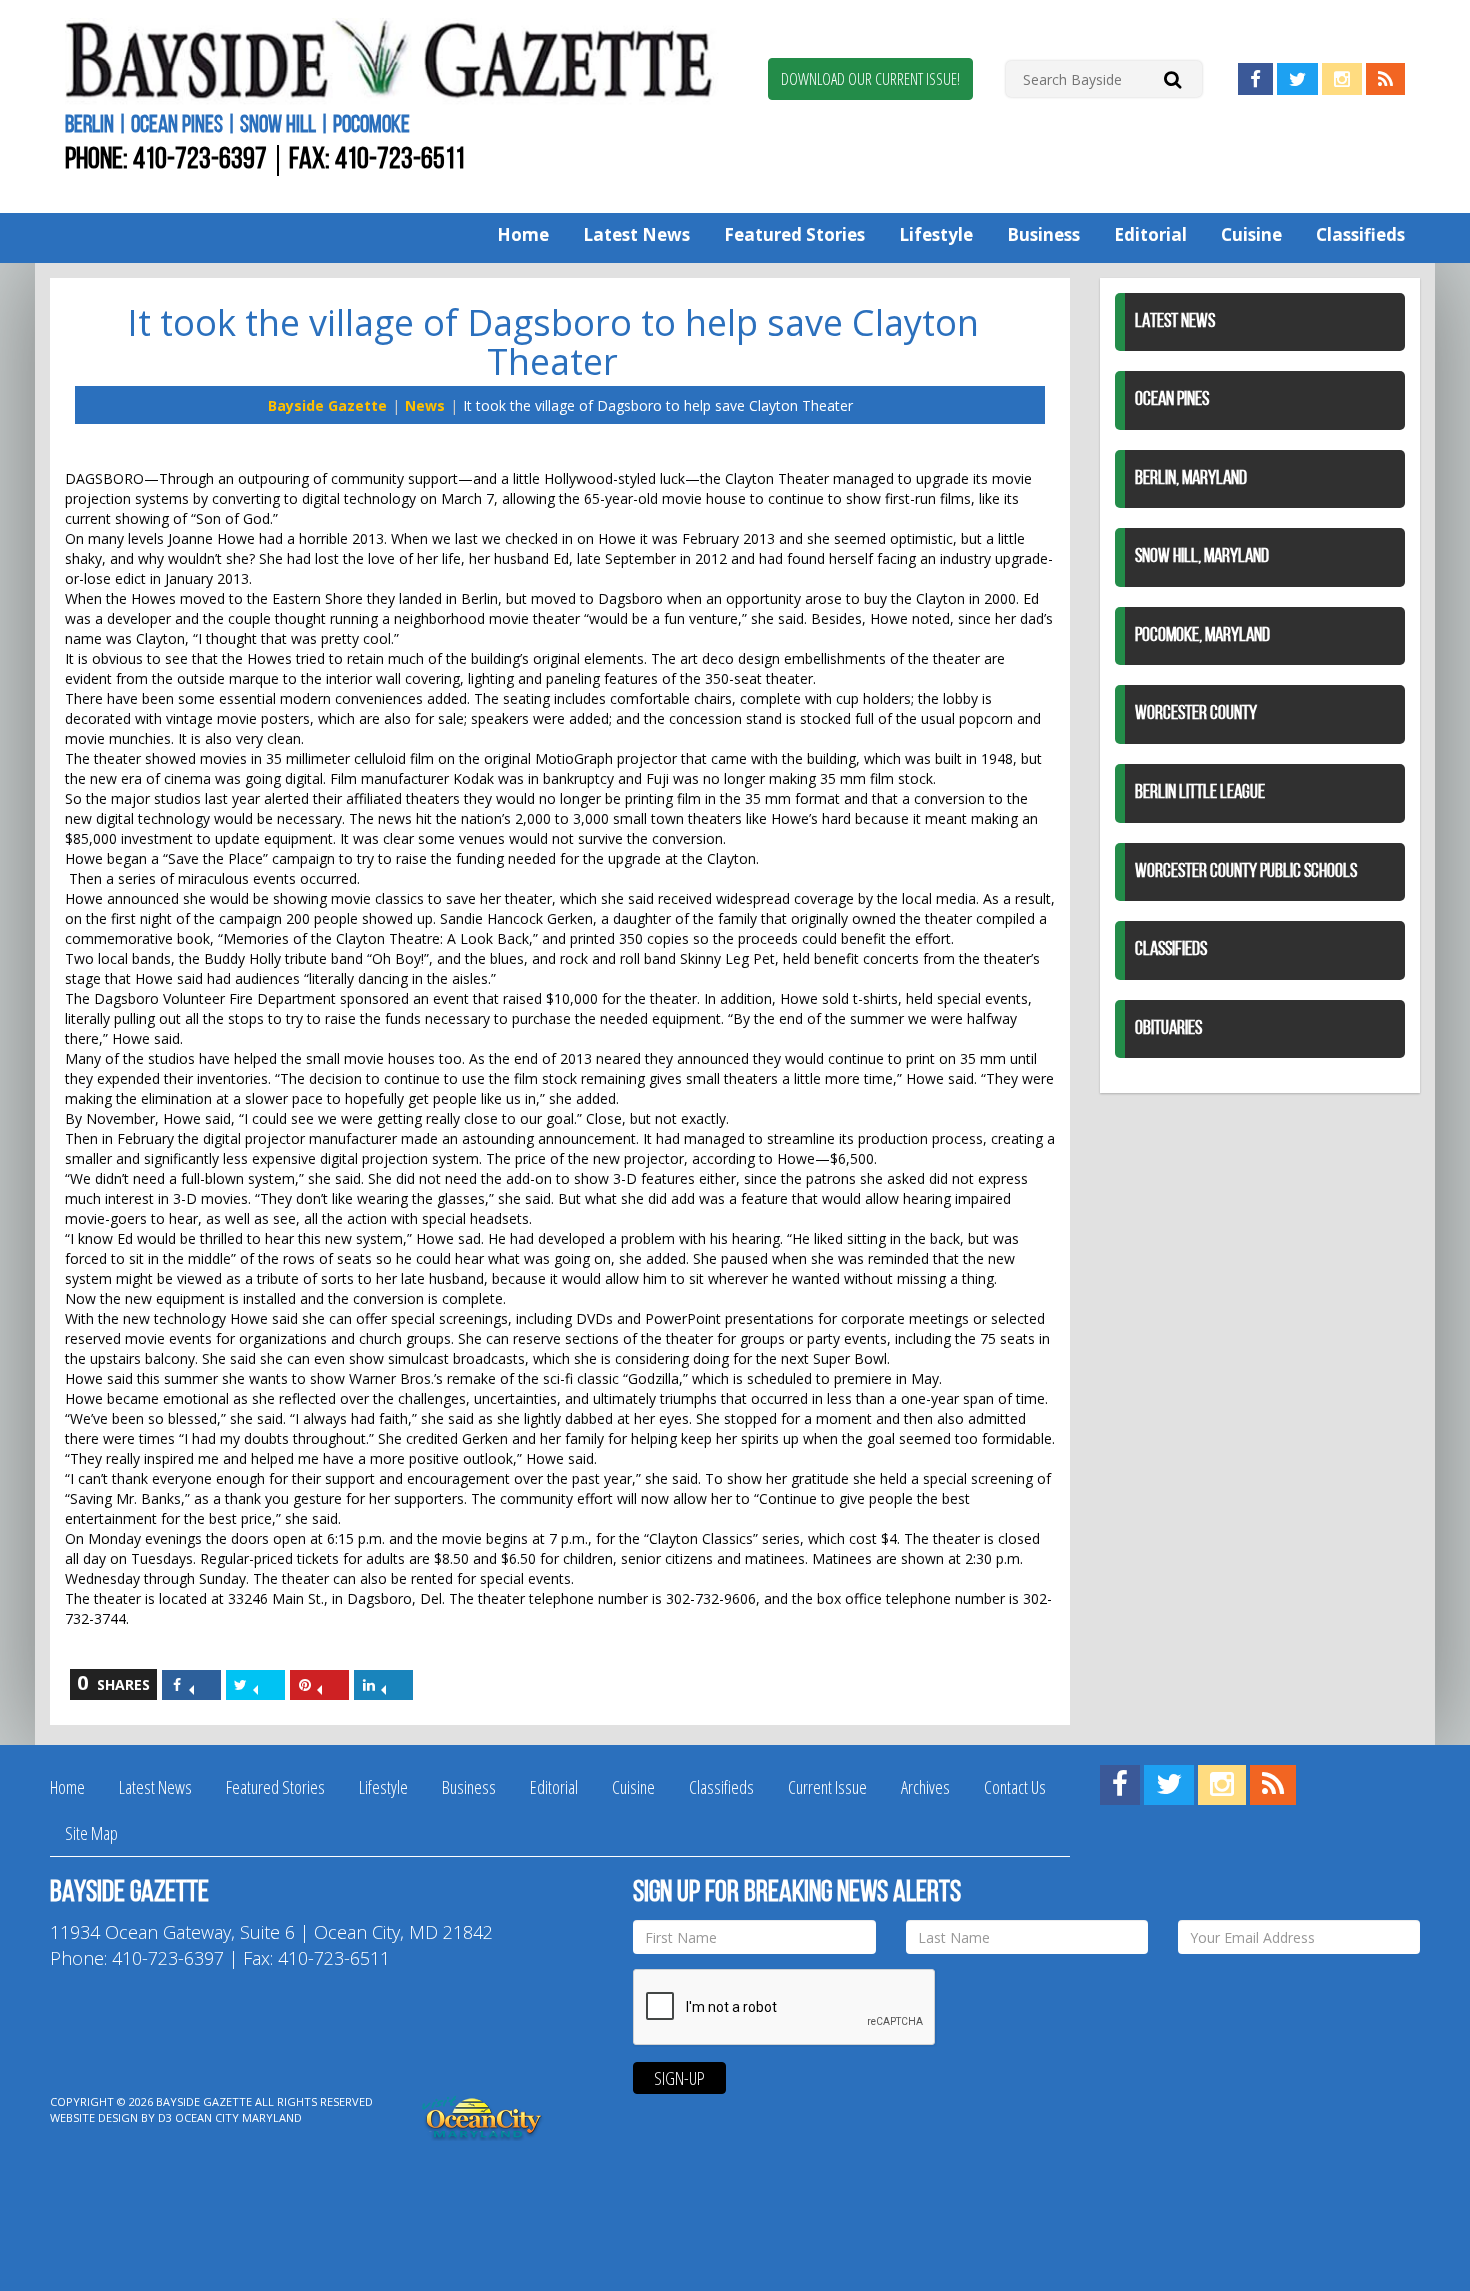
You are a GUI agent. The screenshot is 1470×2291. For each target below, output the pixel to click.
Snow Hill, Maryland (1202, 557)
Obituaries (1168, 1029)
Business (1043, 234)
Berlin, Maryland (1191, 479)
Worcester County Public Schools (1246, 872)
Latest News (636, 234)
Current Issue (827, 1787)
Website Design (94, 2117)
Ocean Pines (1172, 400)
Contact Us (1015, 1787)
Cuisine (1251, 234)
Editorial (1150, 234)
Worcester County (1196, 714)
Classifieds (1360, 234)
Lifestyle (936, 234)
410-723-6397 (200, 160)
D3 (165, 2117)
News (425, 405)
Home (523, 234)
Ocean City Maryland (238, 2117)
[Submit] (1172, 78)
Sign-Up (679, 2078)
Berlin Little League (1200, 793)
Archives (925, 1787)
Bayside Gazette (327, 405)
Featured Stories (794, 234)
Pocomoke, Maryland (1202, 636)
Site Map (91, 1833)
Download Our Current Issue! (870, 79)
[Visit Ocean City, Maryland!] (483, 2116)
